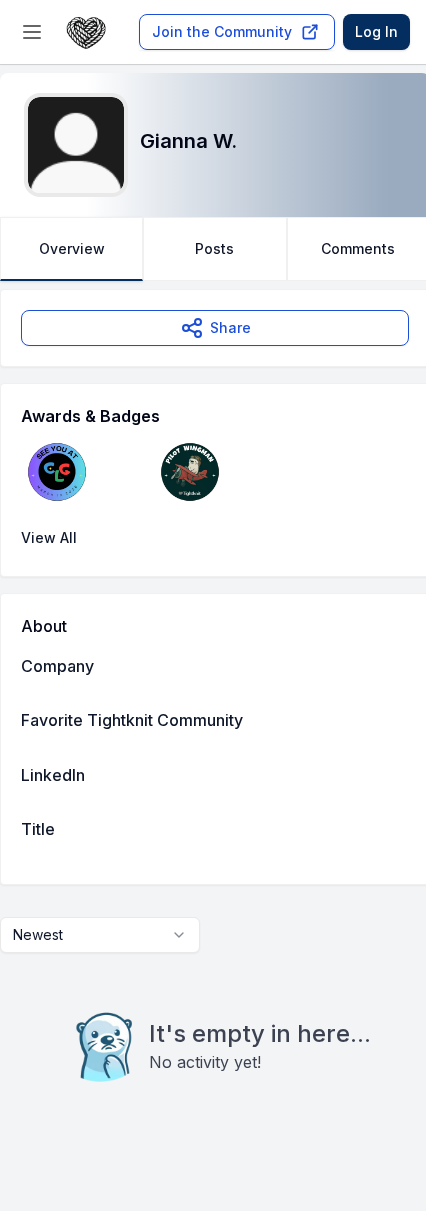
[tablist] (215, 249)
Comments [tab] (358, 248)
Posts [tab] (214, 248)
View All (49, 537)
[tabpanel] (215, 726)
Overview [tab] (72, 248)
